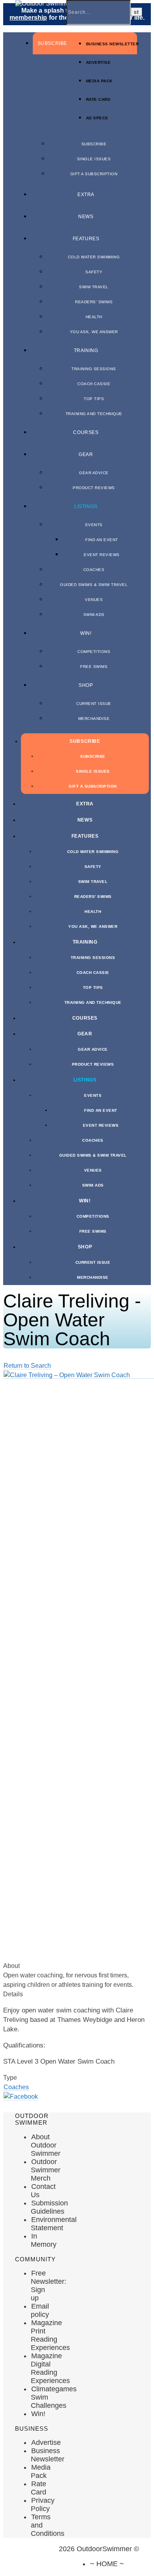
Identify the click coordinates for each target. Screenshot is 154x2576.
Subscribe (52, 43)
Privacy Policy (43, 2505)
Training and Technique (94, 414)
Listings (86, 506)
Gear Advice (94, 473)
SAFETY (94, 272)
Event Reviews (102, 555)
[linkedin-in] (69, 2576)
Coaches (94, 570)
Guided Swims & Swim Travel (94, 585)
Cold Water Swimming (94, 257)
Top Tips (94, 399)
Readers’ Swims (94, 302)
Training (86, 351)
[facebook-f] (15, 2576)
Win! (86, 633)
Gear (86, 454)
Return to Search (27, 1366)
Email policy (40, 2310)
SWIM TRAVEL (94, 287)
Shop (86, 685)
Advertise (99, 62)
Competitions (94, 652)
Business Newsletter (113, 44)
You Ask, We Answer (94, 332)
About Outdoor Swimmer (46, 2145)
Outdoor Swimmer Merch (46, 2170)
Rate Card (98, 99)
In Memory (44, 2240)
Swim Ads (94, 615)
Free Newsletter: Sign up (49, 2286)
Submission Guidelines (49, 2207)
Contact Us (43, 2191)
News (86, 217)
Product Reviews (94, 488)
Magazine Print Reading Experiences (50, 2335)
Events (94, 525)
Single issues (94, 159)
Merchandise (94, 719)
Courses (86, 432)
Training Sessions (94, 369)
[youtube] (56, 2576)
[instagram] (42, 2576)
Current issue (94, 704)
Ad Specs (97, 118)
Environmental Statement (54, 2224)
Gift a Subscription (94, 174)
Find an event (102, 540)
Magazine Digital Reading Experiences (50, 2368)
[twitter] (29, 2576)
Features (86, 239)
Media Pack (99, 81)
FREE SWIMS (94, 667)
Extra (86, 195)
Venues (94, 600)
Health (94, 317)
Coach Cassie (94, 384)
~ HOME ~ (107, 2564)
